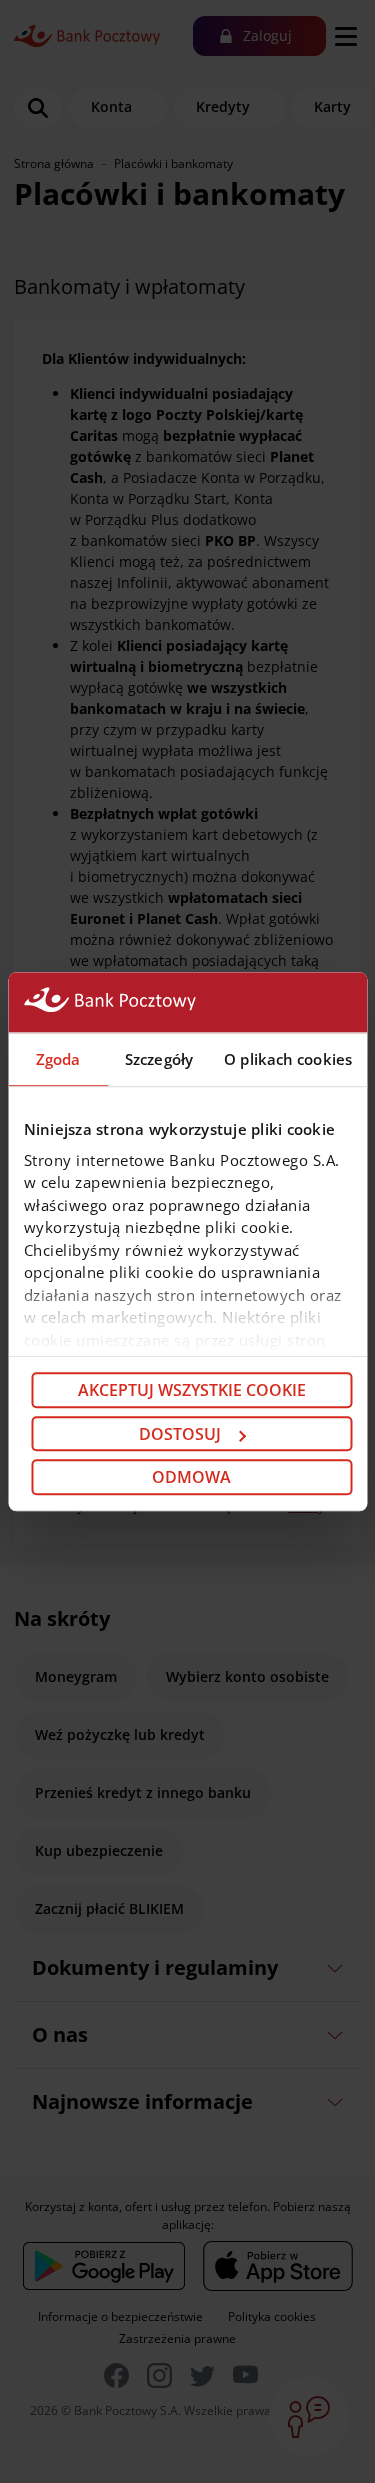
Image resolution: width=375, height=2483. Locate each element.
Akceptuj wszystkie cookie (192, 1390)
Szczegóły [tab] (159, 1059)
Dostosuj (180, 1434)
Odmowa (191, 1477)
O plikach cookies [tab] (288, 1059)
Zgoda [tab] (58, 1059)
